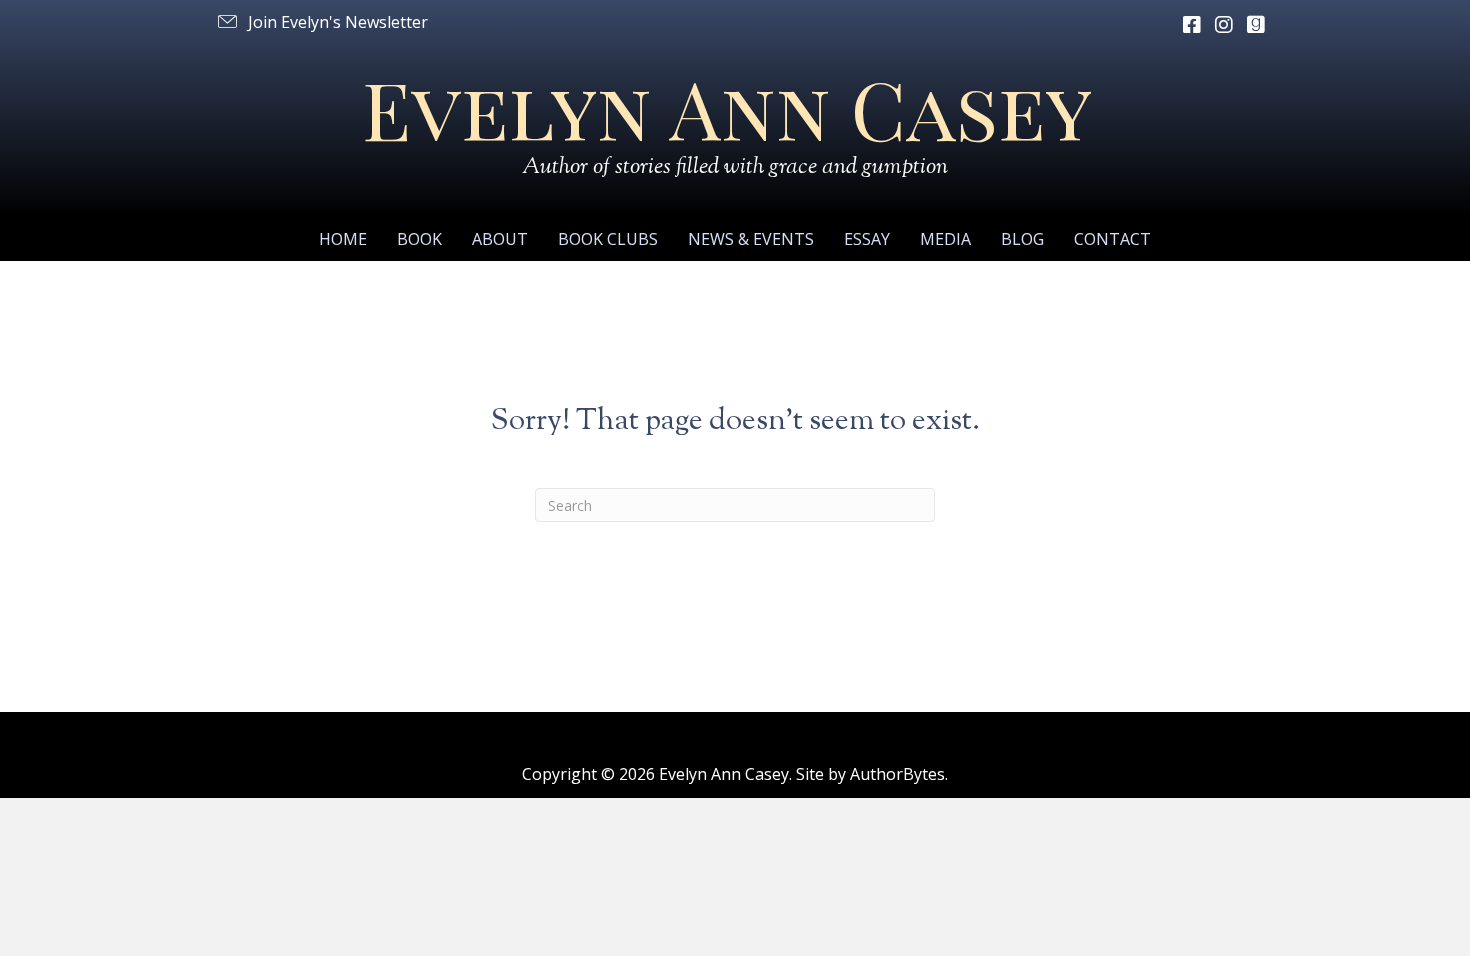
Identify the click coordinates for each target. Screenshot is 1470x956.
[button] (321, 22)
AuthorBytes (897, 774)
